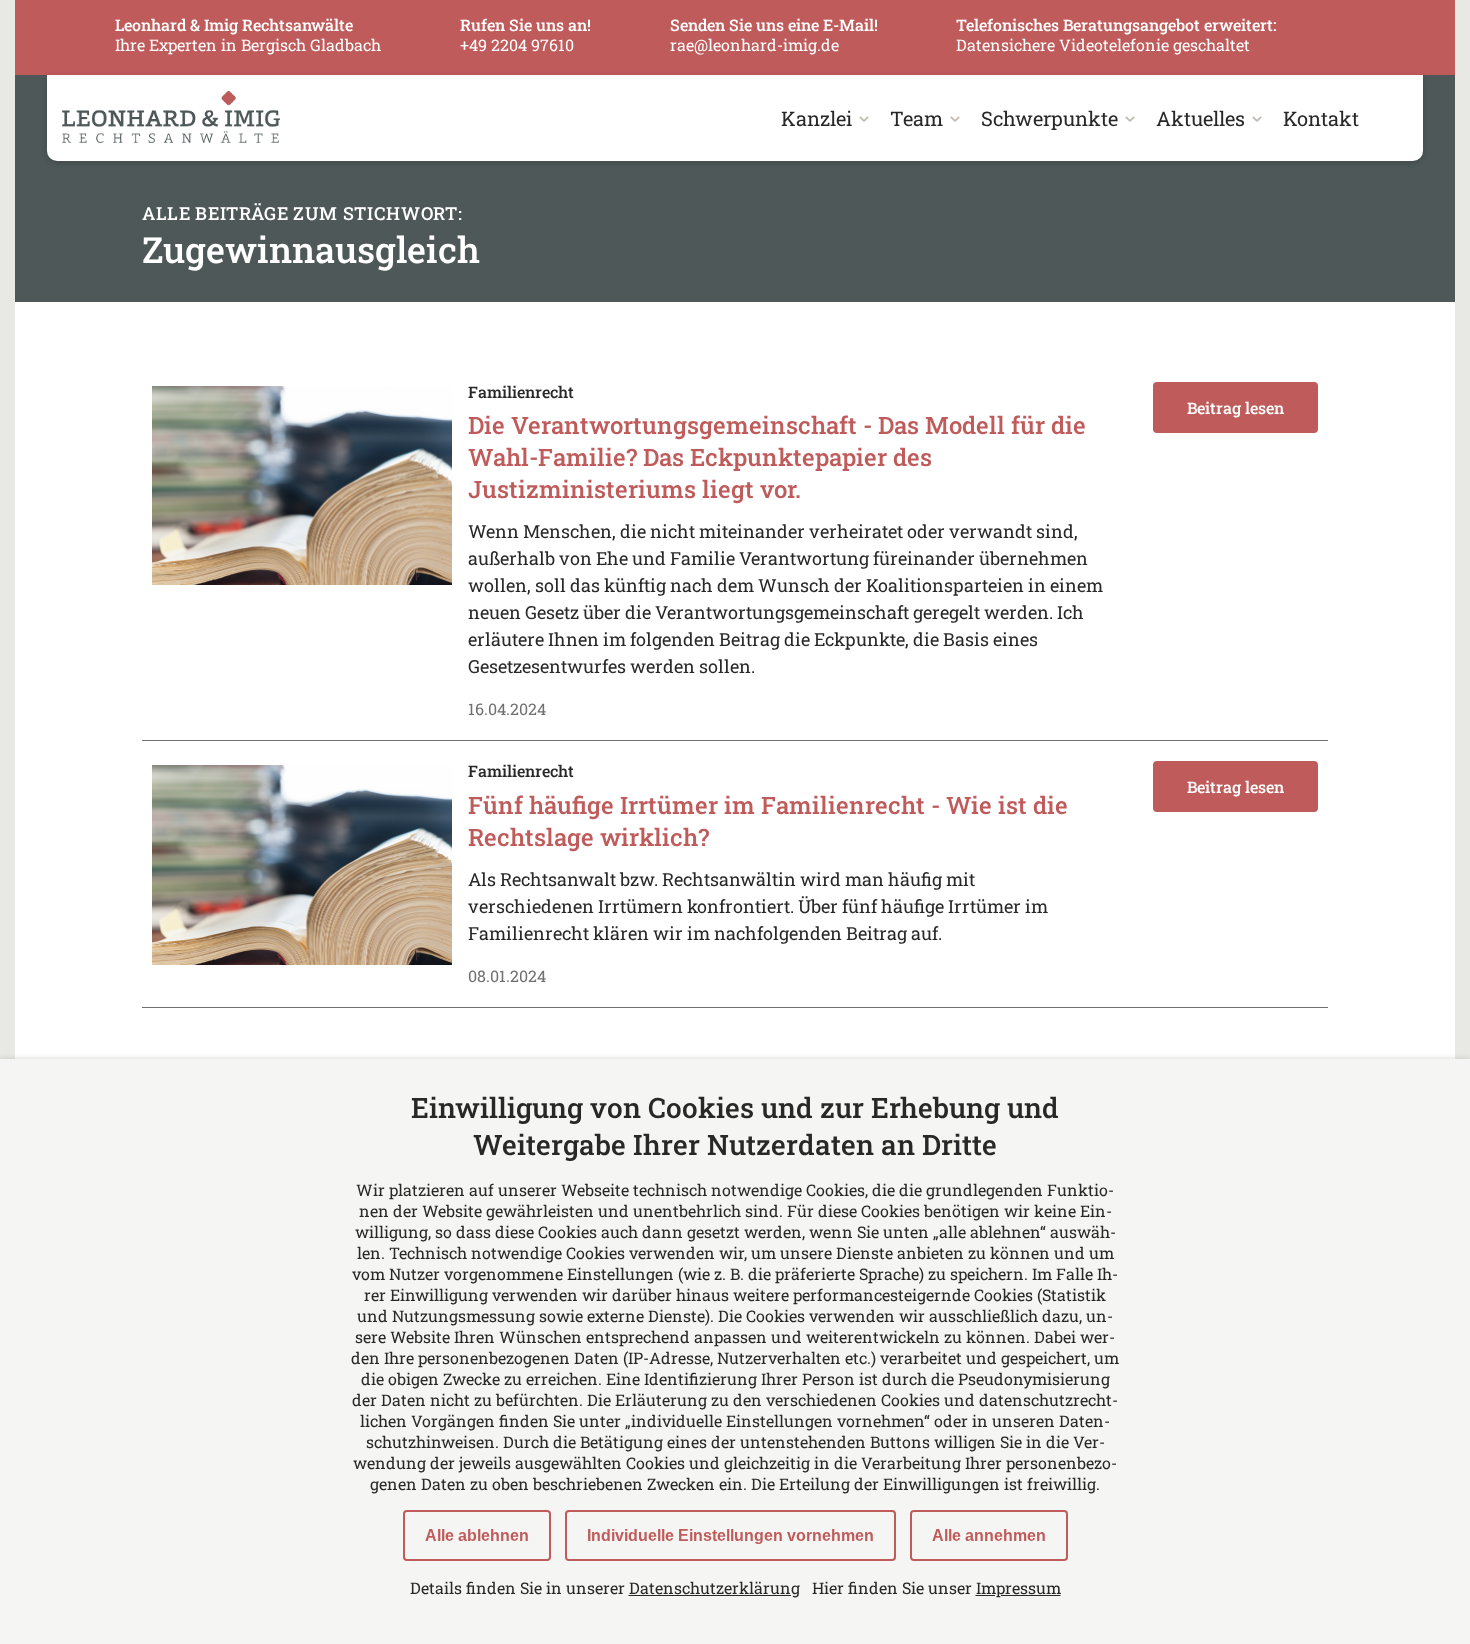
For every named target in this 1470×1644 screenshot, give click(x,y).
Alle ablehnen (477, 1535)
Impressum (1018, 1587)
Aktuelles (1200, 118)
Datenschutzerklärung (714, 1587)
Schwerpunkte (1049, 118)
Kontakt (1321, 118)
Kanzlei (816, 118)
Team (916, 118)
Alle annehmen (989, 1535)
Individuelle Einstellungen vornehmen (730, 1535)
